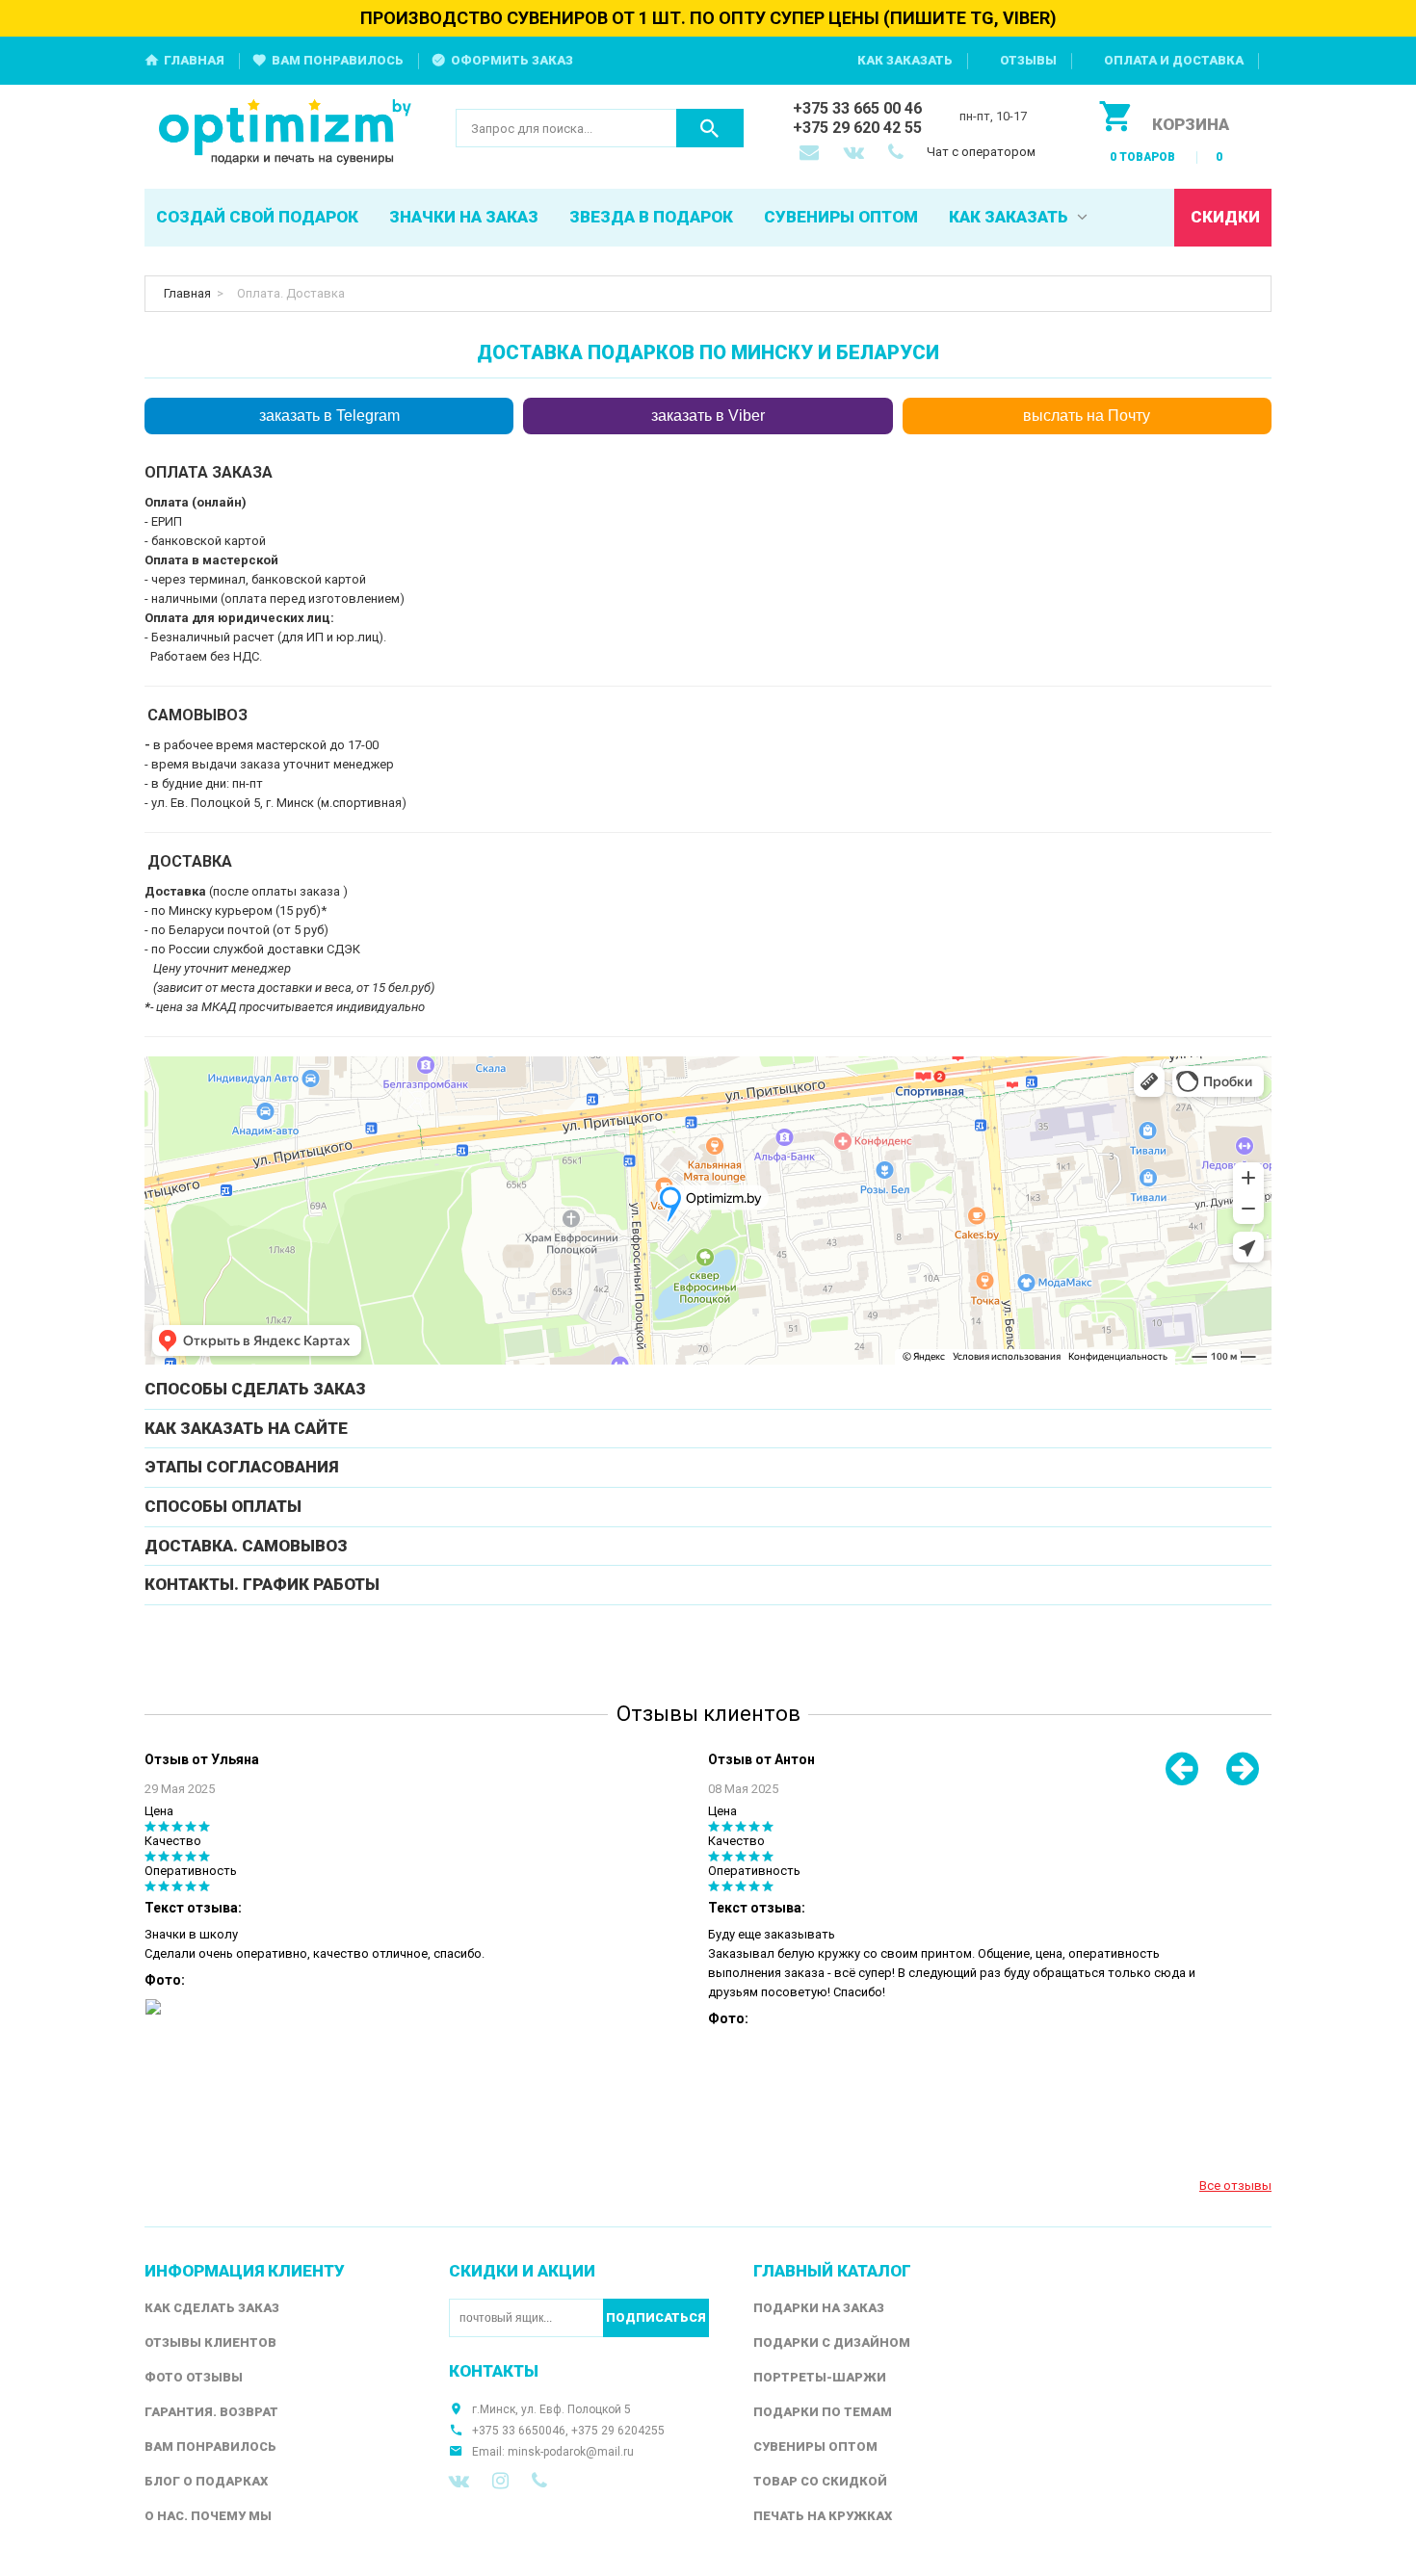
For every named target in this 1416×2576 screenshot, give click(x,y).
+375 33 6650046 (519, 2431)
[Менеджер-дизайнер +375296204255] (900, 154)
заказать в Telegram (329, 416)
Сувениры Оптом (815, 2446)
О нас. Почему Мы (208, 2516)
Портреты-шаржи (820, 2377)
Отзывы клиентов (210, 2342)
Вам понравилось (338, 60)
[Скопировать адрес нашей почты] (811, 154)
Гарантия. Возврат (211, 2412)
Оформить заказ (512, 60)
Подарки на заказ (819, 2308)
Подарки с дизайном (832, 2342)
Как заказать (905, 60)
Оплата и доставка (1174, 60)
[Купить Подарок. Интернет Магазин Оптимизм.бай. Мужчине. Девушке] (286, 133)
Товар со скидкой (820, 2481)
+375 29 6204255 (618, 2431)
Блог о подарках (206, 2481)
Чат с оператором (981, 152)
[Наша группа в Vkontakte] (459, 2481)
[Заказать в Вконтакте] (855, 154)
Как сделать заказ (212, 2308)
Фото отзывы (194, 2377)
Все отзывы (1235, 2186)
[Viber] (539, 2481)
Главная (194, 60)
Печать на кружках (823, 2516)
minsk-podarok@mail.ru (571, 2452)
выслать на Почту (1087, 416)
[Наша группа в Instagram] (500, 2481)
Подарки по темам (823, 2412)
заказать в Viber (708, 416)
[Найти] (710, 128)
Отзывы (1028, 60)
